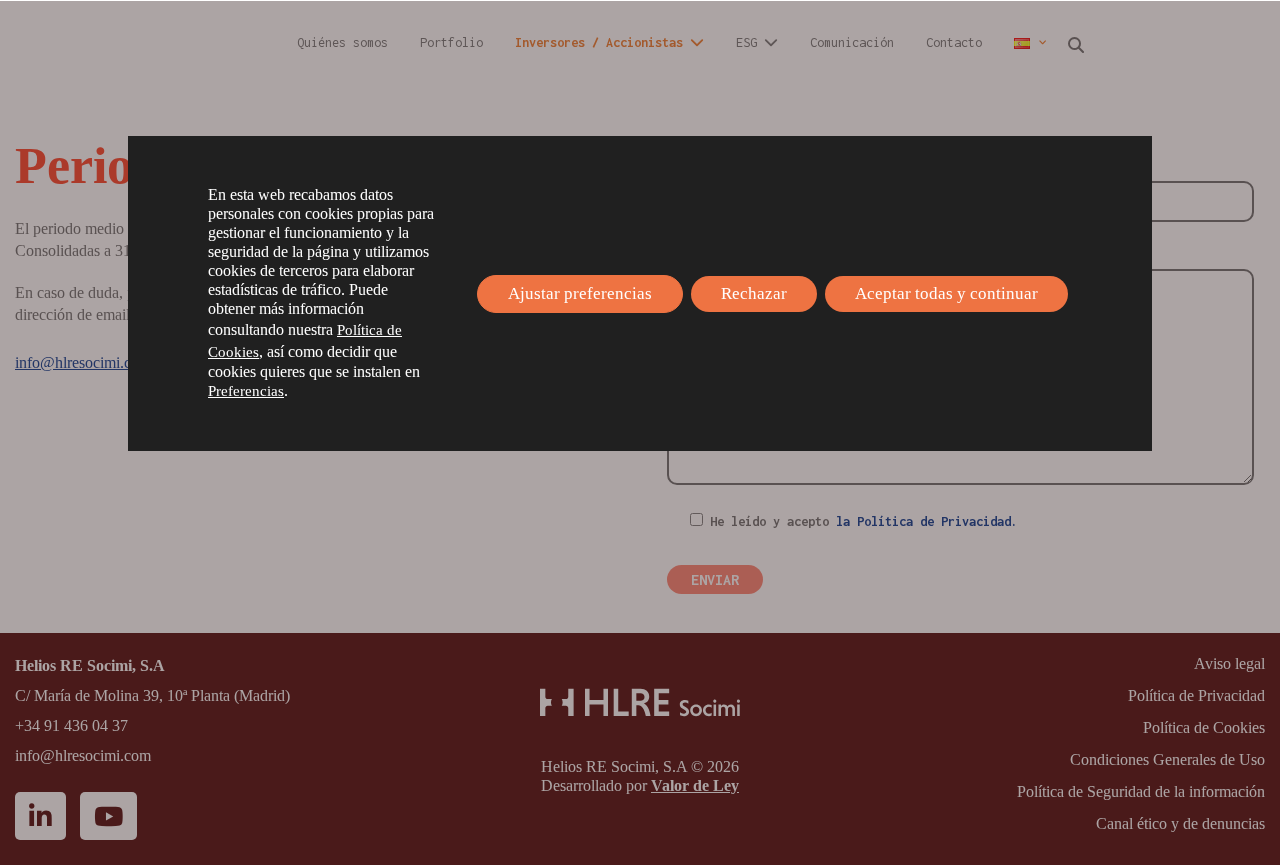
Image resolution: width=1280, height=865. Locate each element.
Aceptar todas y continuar (946, 293)
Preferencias (246, 391)
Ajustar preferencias (580, 293)
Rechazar (754, 293)
